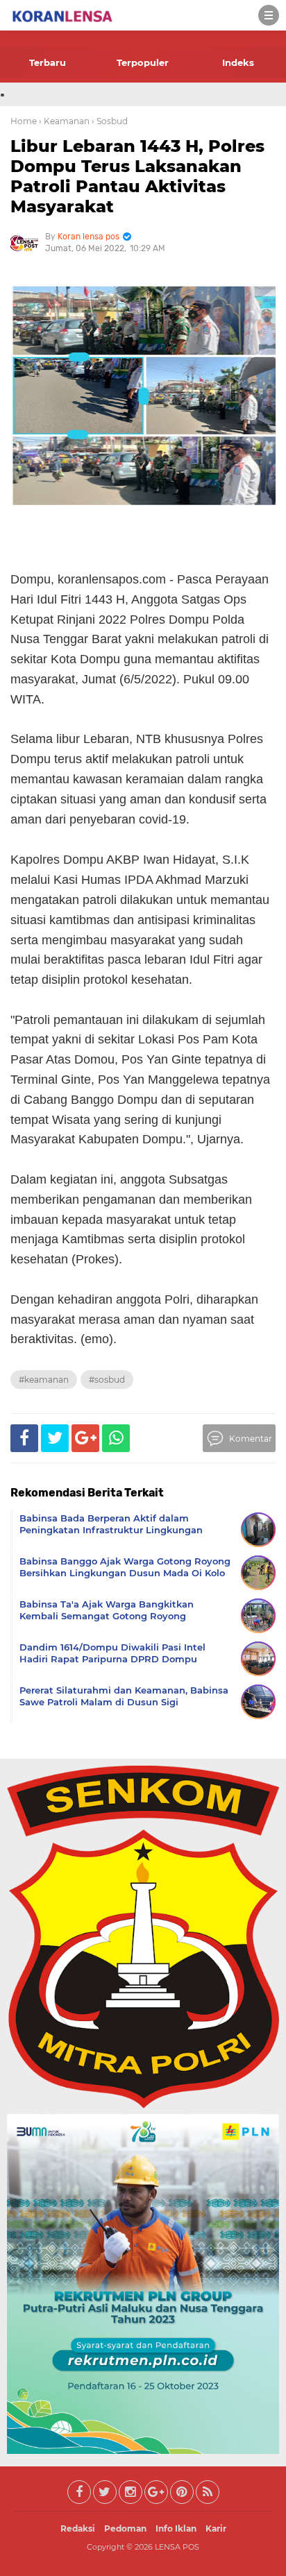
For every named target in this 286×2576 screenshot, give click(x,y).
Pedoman (125, 2528)
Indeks (238, 62)
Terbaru (48, 62)
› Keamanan (64, 121)
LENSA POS (177, 2547)
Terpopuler (143, 62)
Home (24, 121)
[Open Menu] (269, 15)
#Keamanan (44, 1380)
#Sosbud (107, 1380)
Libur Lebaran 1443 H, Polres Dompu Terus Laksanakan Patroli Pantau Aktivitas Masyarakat (137, 176)
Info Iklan (176, 2528)
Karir (216, 2528)
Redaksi (78, 2528)
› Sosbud (110, 121)
